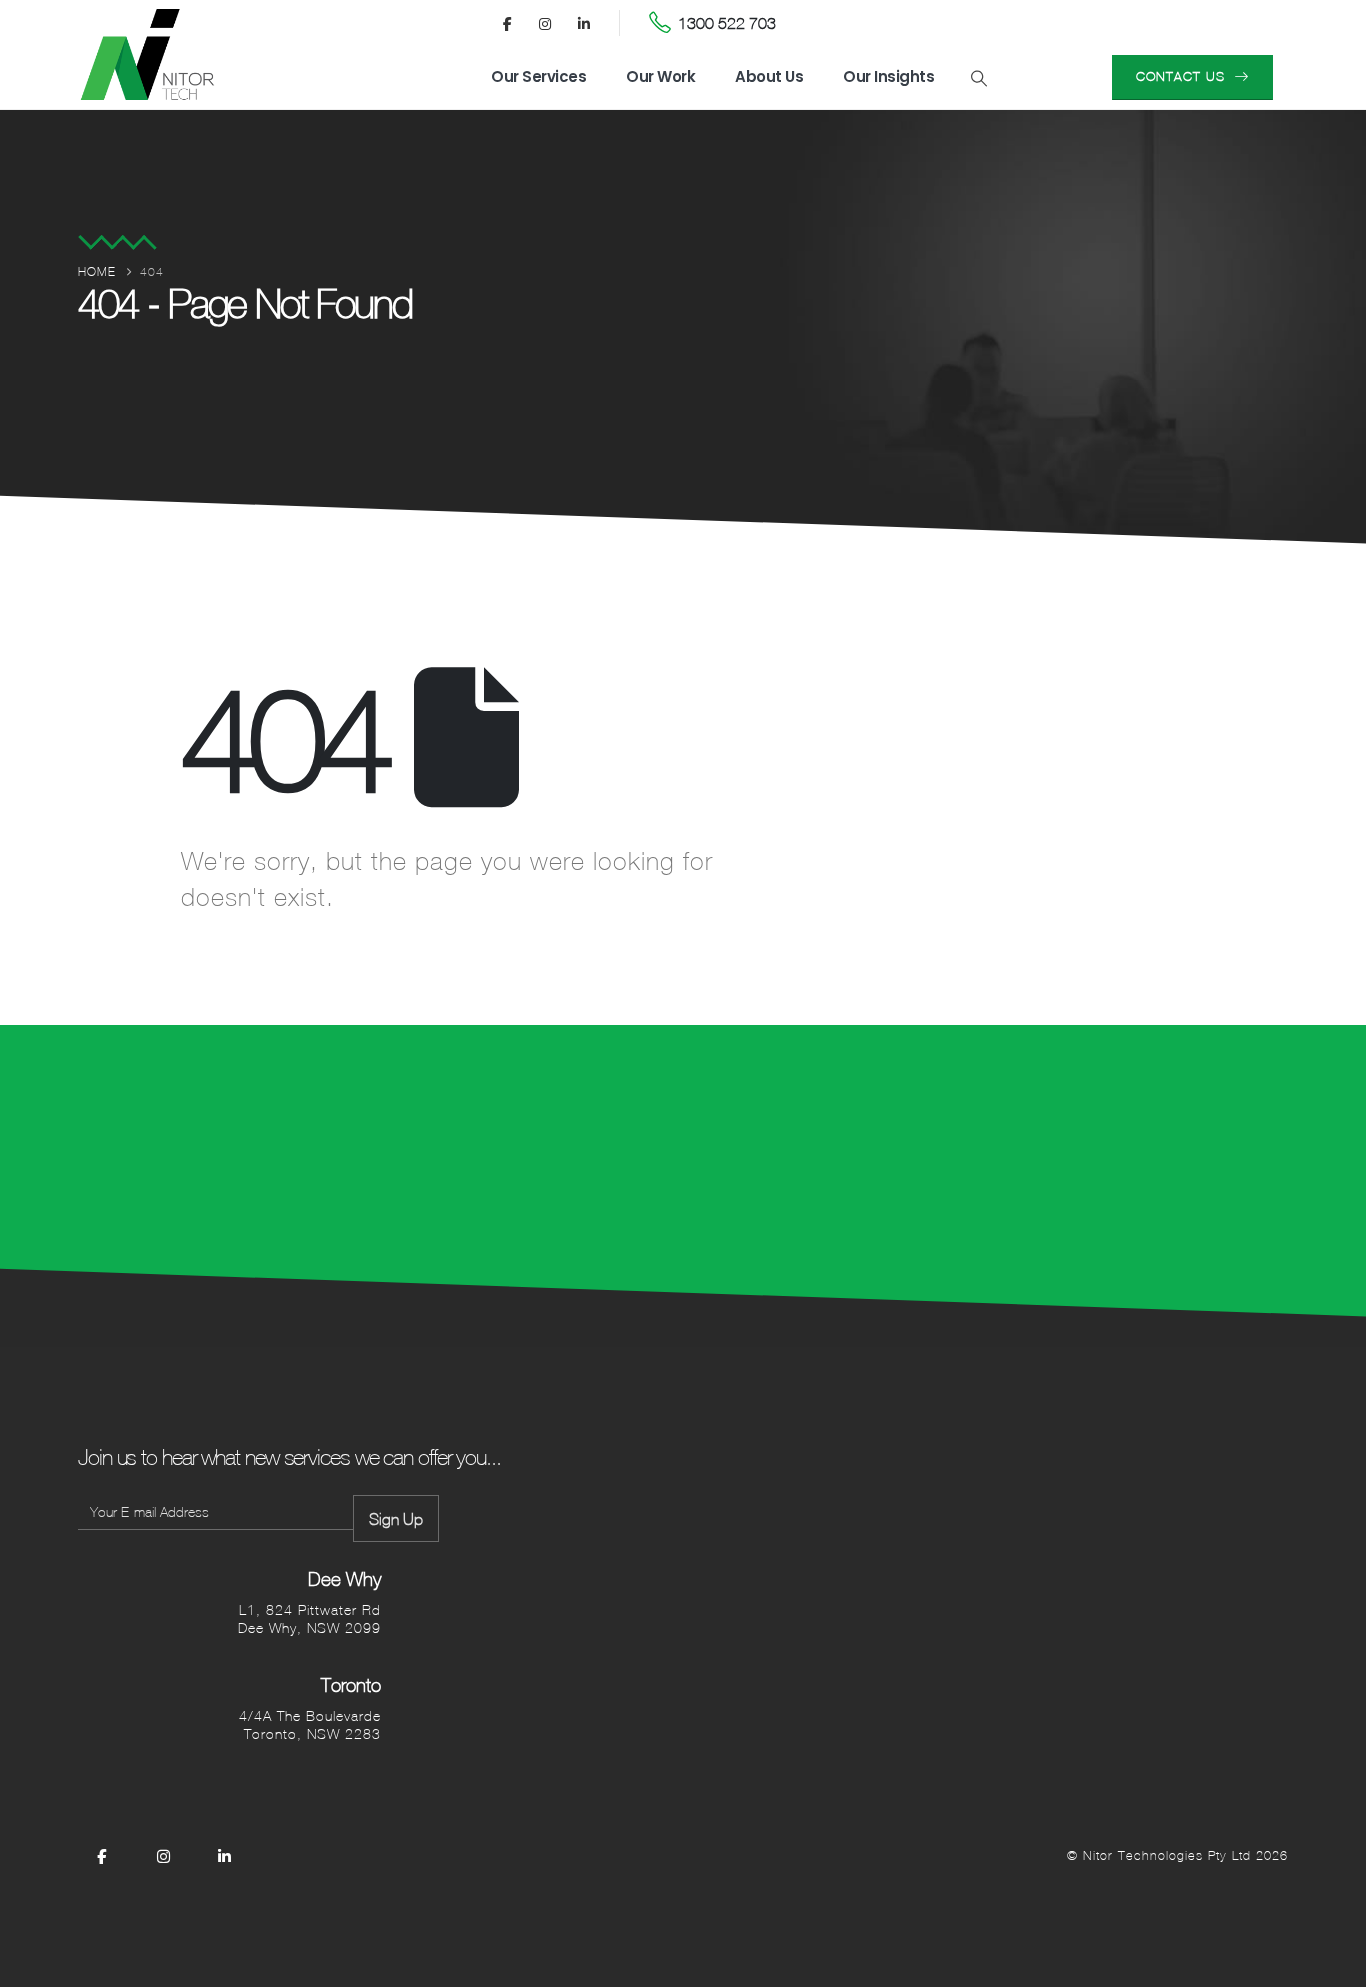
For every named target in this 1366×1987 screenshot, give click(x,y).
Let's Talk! (1182, 1151)
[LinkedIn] (584, 23)
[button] (978, 78)
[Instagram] (546, 23)
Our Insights (888, 76)
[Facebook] (508, 23)
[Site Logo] (147, 55)
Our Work (660, 76)
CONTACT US (1183, 76)
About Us (769, 76)
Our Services (538, 76)
